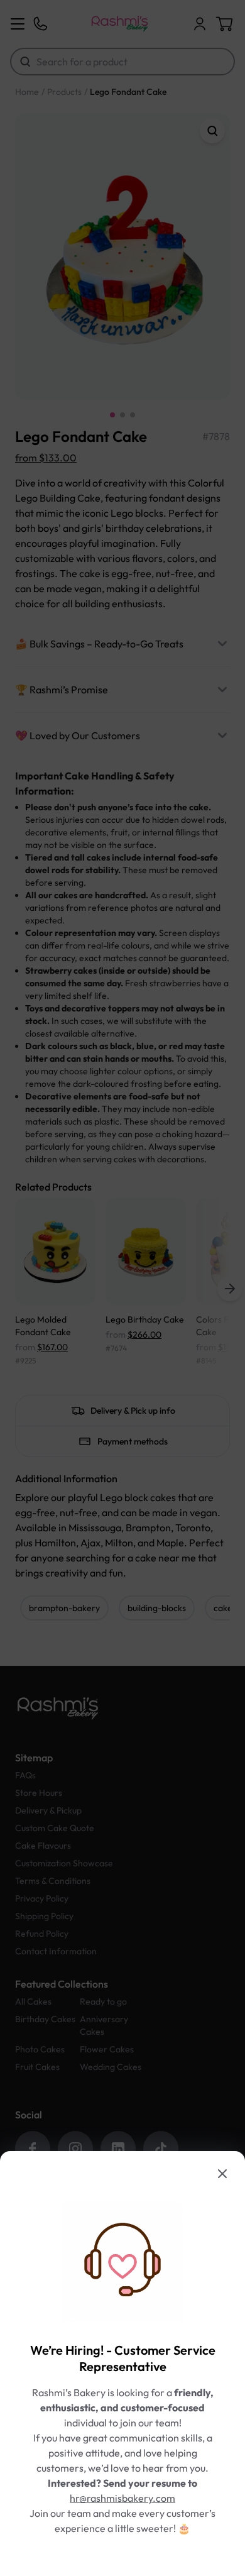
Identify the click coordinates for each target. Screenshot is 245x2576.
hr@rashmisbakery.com (122, 2498)
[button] (122, 1288)
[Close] (222, 2174)
